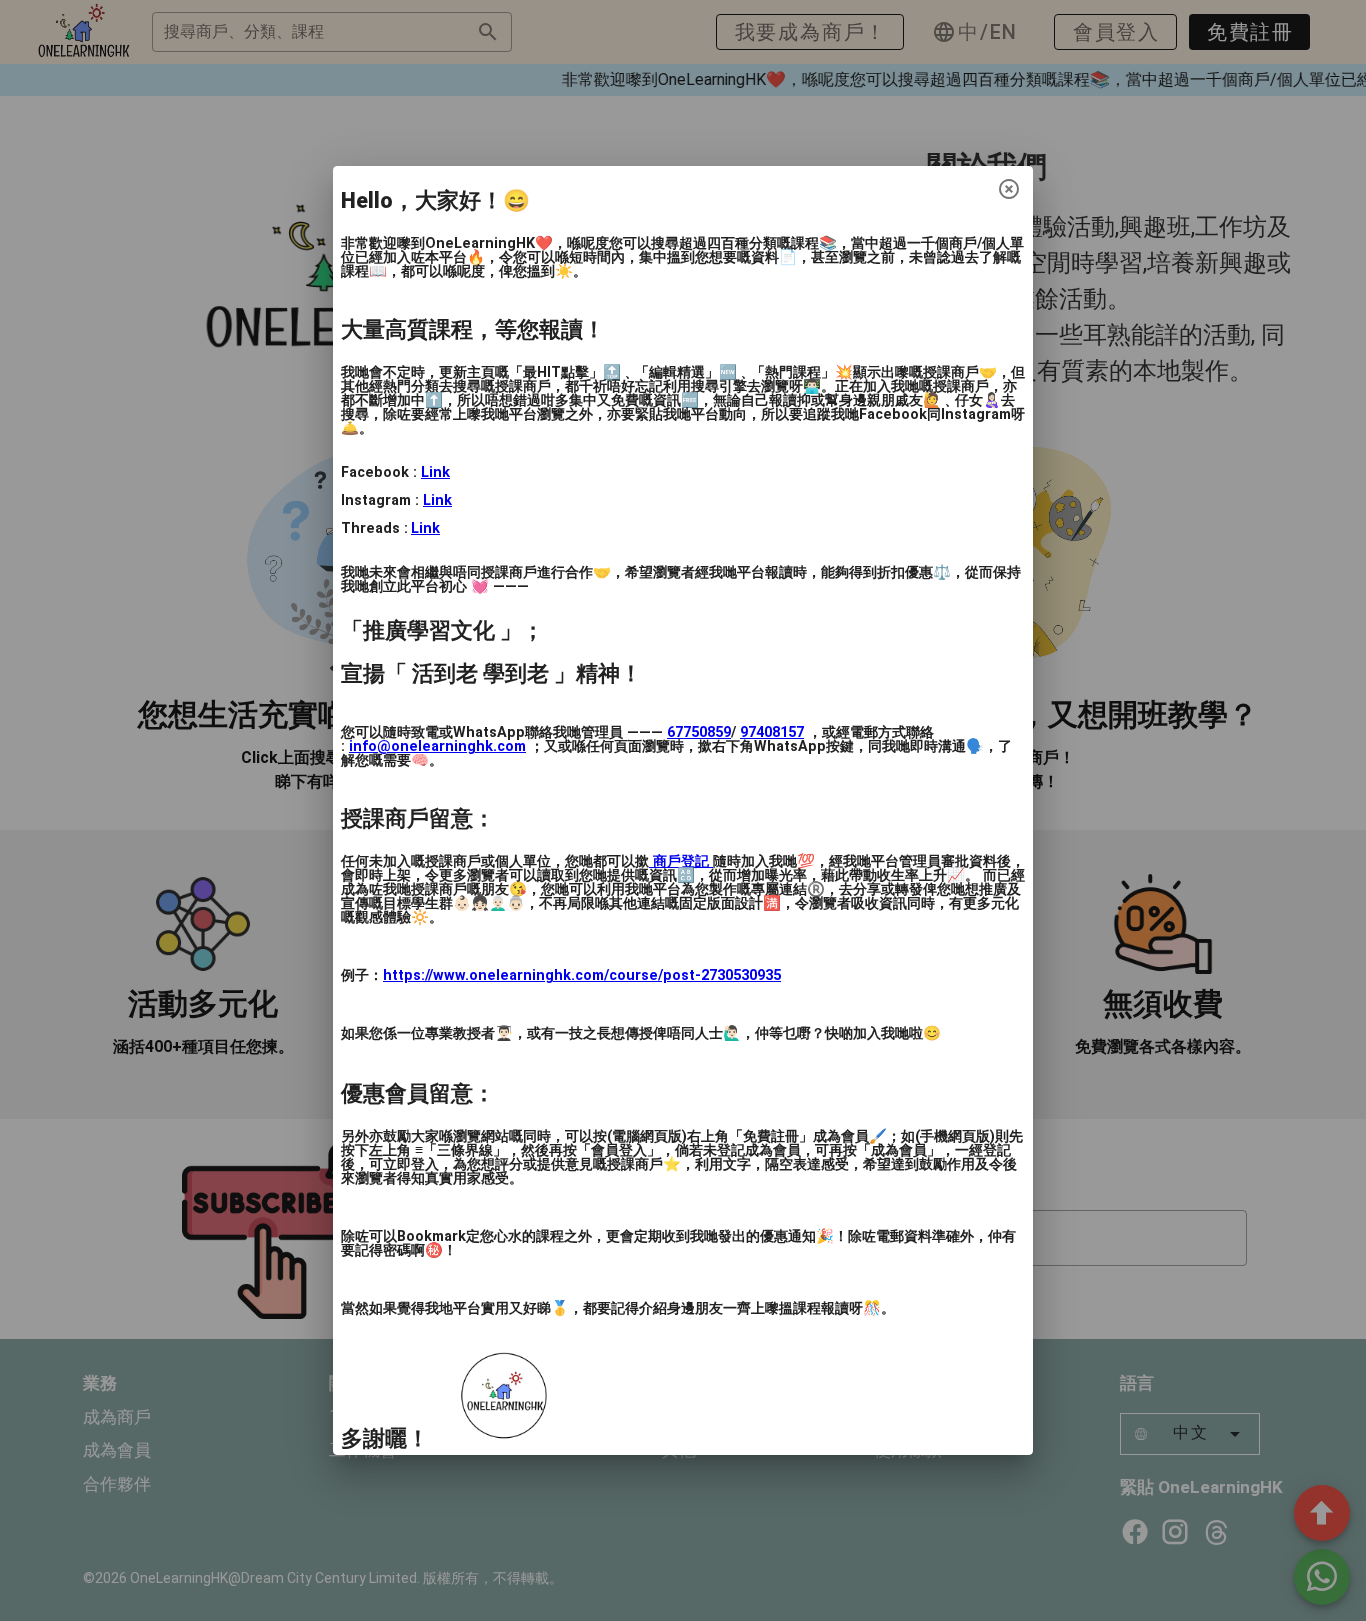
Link (435, 472)
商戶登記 (681, 861)
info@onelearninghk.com (437, 746)
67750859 (699, 732)
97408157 (772, 732)
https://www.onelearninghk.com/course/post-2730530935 (582, 975)
